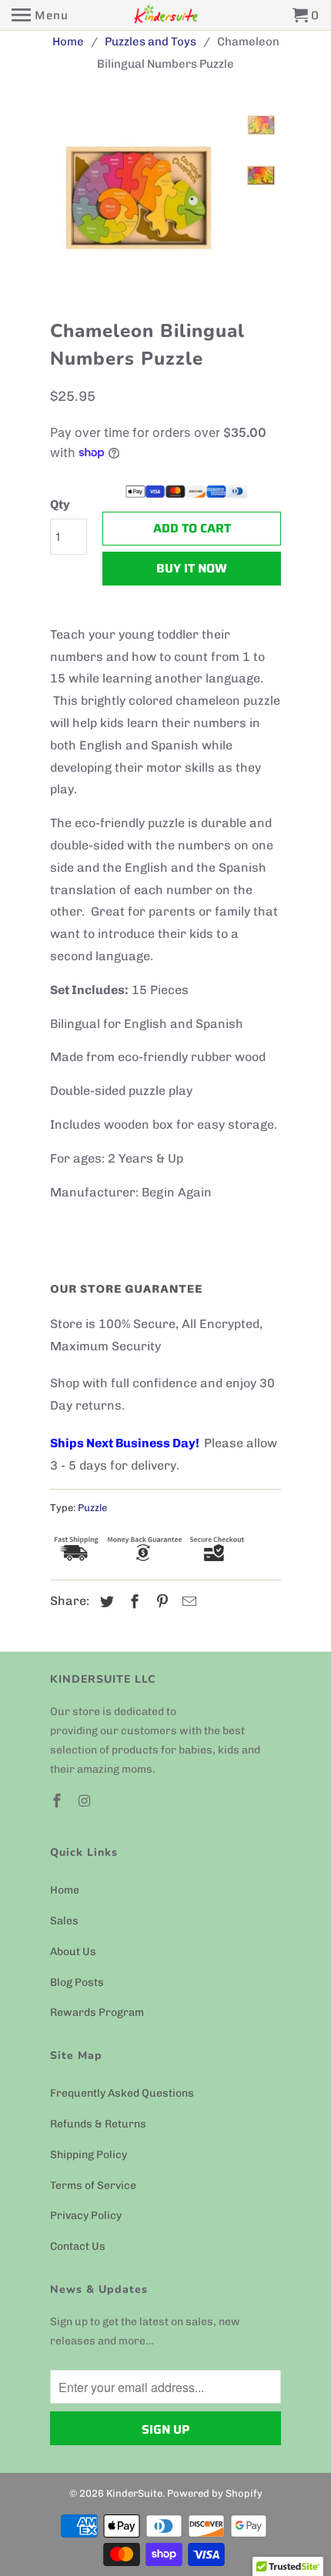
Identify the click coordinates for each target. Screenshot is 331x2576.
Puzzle (92, 1508)
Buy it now (192, 568)
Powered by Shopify (215, 2493)
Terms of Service (93, 2186)
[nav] (40, 15)
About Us (73, 1952)
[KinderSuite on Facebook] (59, 1801)
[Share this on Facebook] (132, 1602)
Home (65, 1890)
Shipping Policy (89, 2155)
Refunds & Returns (98, 2124)
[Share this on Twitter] (105, 1602)
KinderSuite (134, 2493)
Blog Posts (77, 1982)
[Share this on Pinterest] (160, 1602)
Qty (60, 504)
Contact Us (78, 2246)
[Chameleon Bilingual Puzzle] (204, 200)
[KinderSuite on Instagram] (86, 1801)
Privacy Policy (86, 2216)
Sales (64, 1921)
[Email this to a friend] (187, 1602)
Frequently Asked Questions (122, 2093)
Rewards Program (97, 2012)
